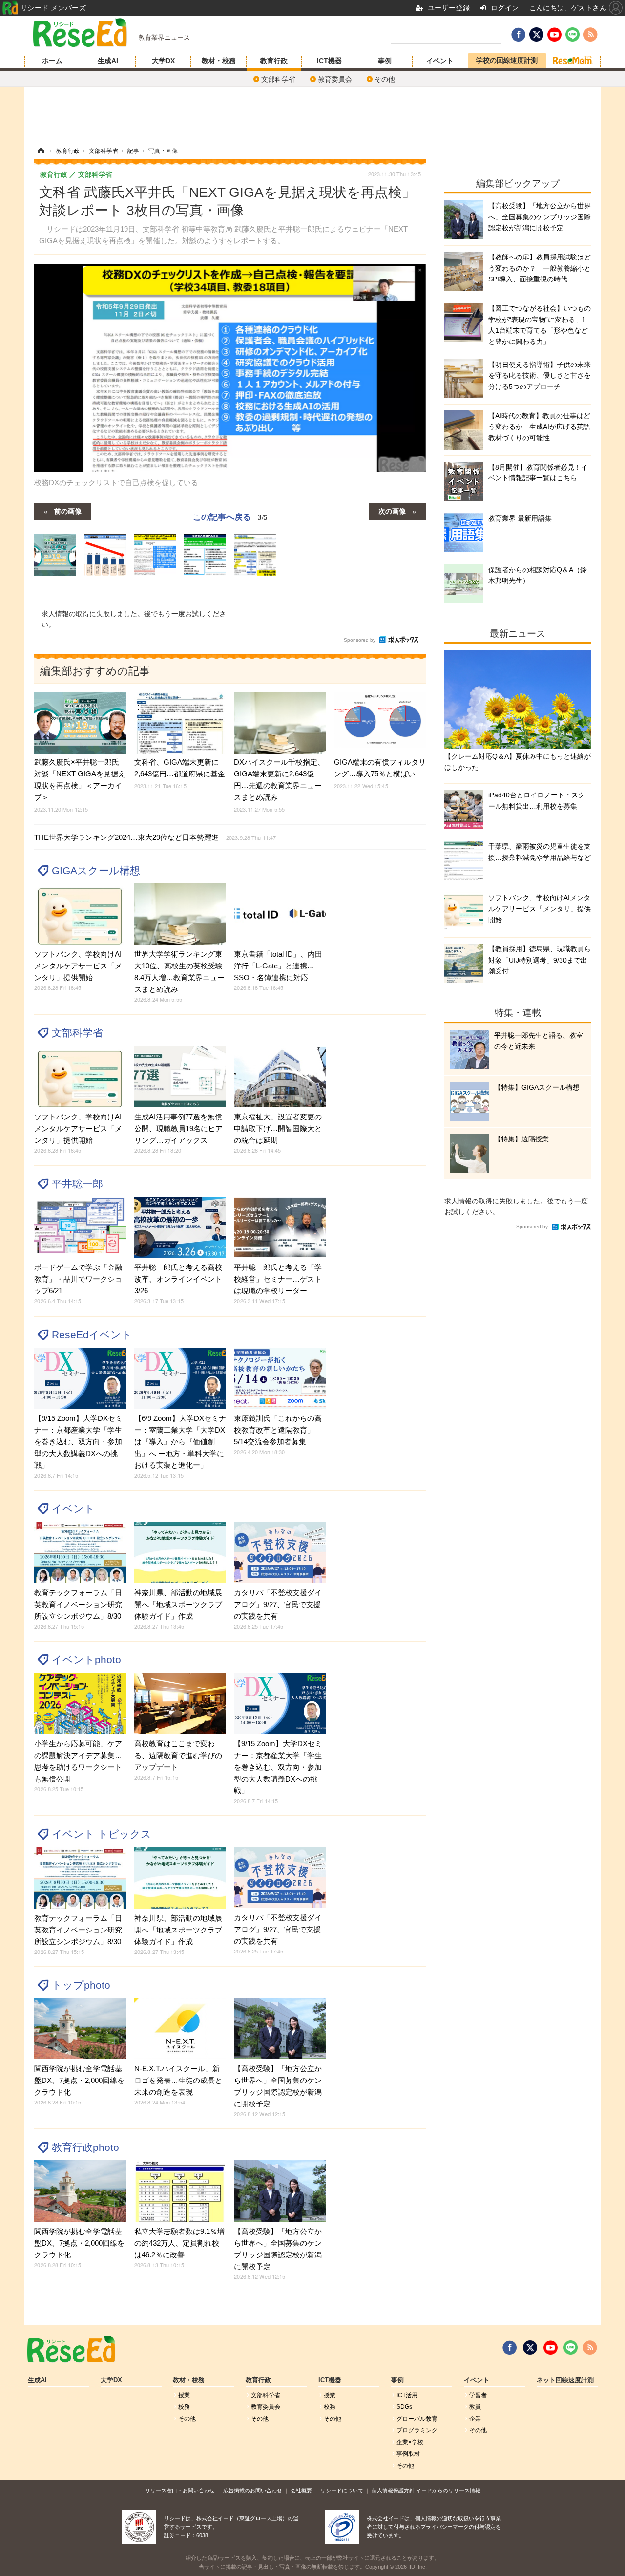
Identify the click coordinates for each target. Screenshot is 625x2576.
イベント (440, 61)
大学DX (163, 61)
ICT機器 (329, 61)
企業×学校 (410, 2442)
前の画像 (68, 511)
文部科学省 (278, 79)
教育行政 (274, 61)
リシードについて (342, 2490)
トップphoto (81, 1985)
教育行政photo (85, 2147)
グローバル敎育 (417, 2419)
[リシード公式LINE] (571, 2348)
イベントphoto (86, 1660)
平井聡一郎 (77, 1184)
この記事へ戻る (230, 516)
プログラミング (417, 2430)
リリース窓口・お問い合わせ (180, 2490)
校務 (184, 2407)
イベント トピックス (102, 1834)
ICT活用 (407, 2395)
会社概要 (301, 2490)
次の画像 (392, 511)
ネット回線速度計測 (565, 2380)
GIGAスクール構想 (96, 870)
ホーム (52, 61)
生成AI (108, 61)
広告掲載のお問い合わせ (253, 2490)
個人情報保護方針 (393, 2490)
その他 (385, 79)
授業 (184, 2395)
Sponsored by (360, 640)
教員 (475, 2407)
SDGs (404, 2407)
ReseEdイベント (92, 1335)
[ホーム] (41, 151)
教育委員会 (335, 79)
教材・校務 (219, 61)
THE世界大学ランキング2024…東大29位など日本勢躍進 (155, 837)
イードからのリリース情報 (448, 2490)
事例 (385, 61)
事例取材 (408, 2454)
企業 (475, 2419)
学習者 (478, 2395)
